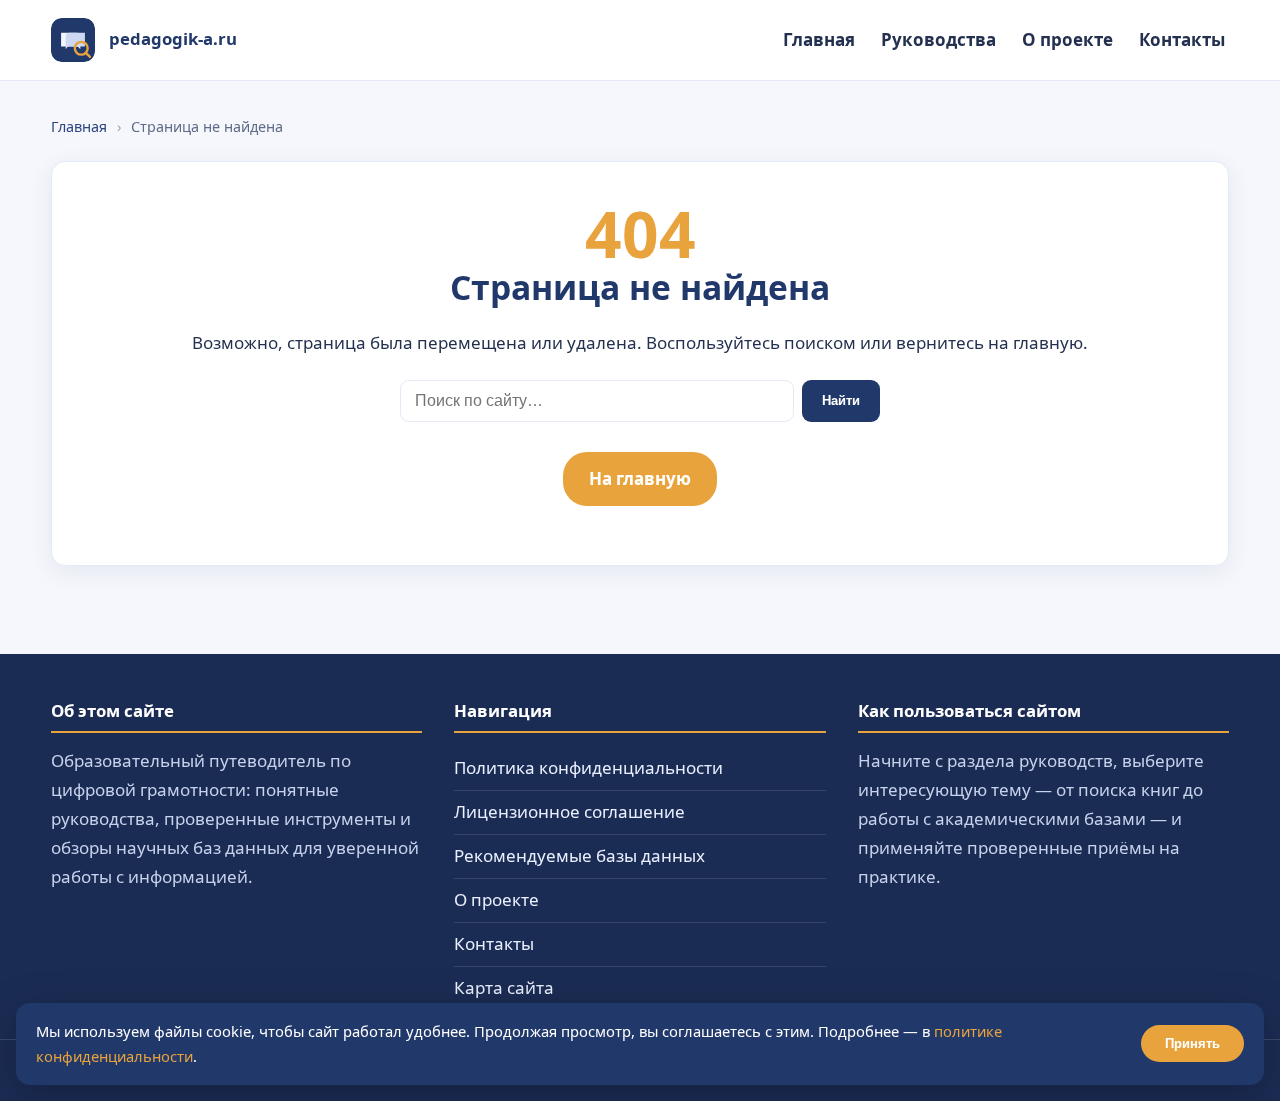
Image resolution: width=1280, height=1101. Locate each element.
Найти (841, 400)
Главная (819, 39)
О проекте (1067, 39)
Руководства (938, 39)
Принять (1192, 1043)
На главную (640, 478)
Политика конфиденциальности (588, 767)
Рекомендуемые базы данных (579, 855)
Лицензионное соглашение (569, 811)
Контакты (1182, 39)
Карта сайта (504, 987)
